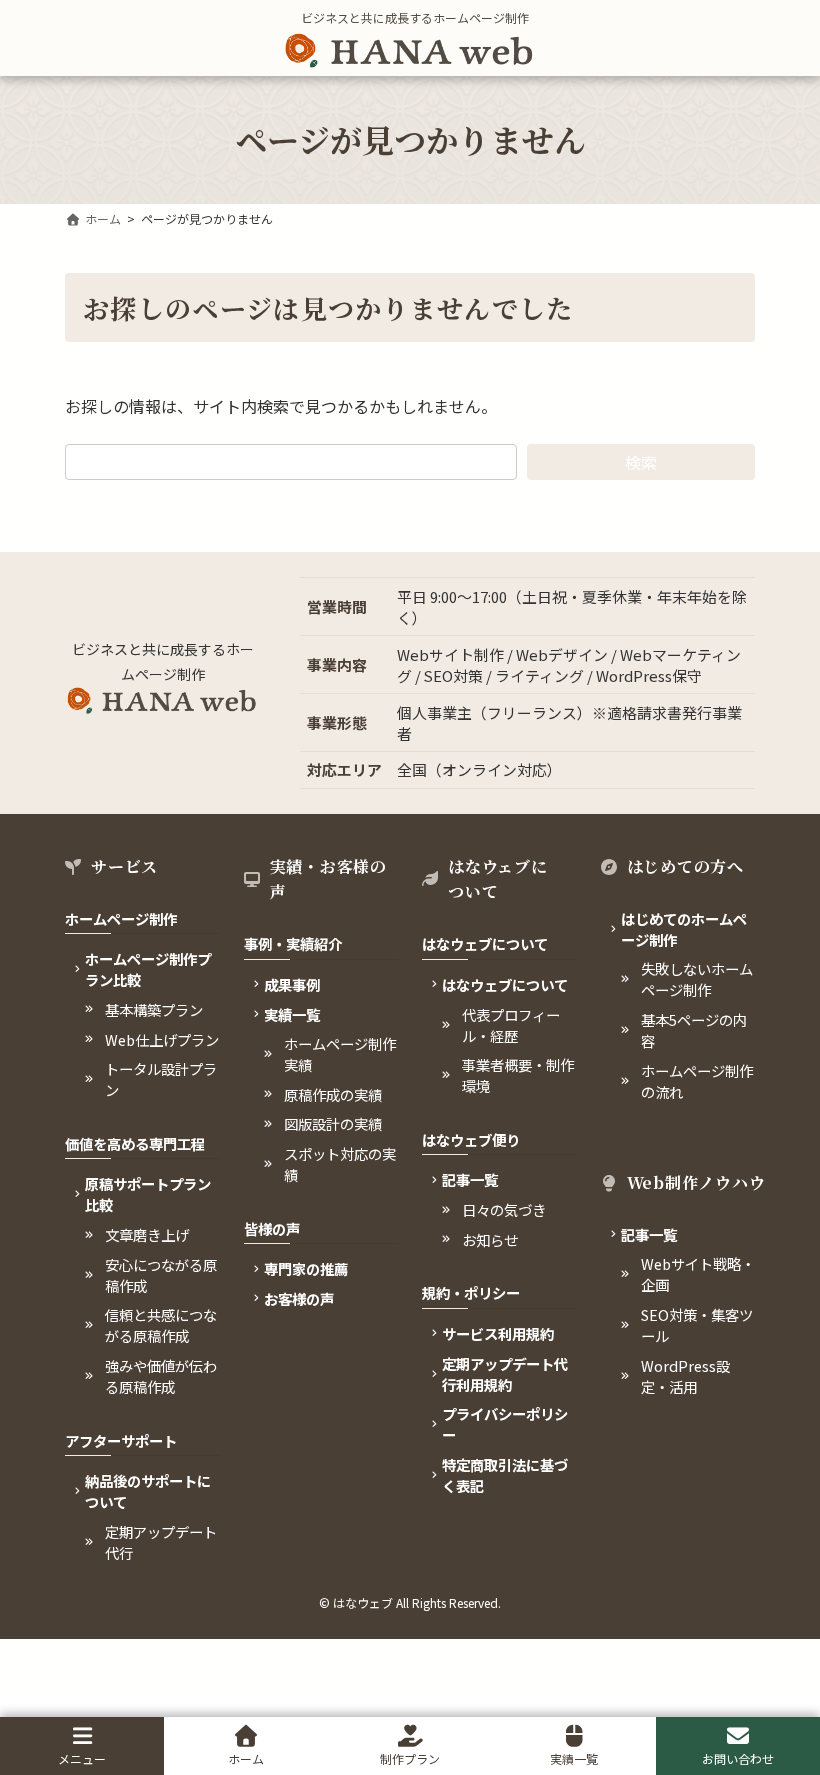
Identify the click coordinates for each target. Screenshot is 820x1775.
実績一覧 (574, 1758)
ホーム (246, 1758)
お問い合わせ (738, 1758)
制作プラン (410, 1758)
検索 (641, 462)
